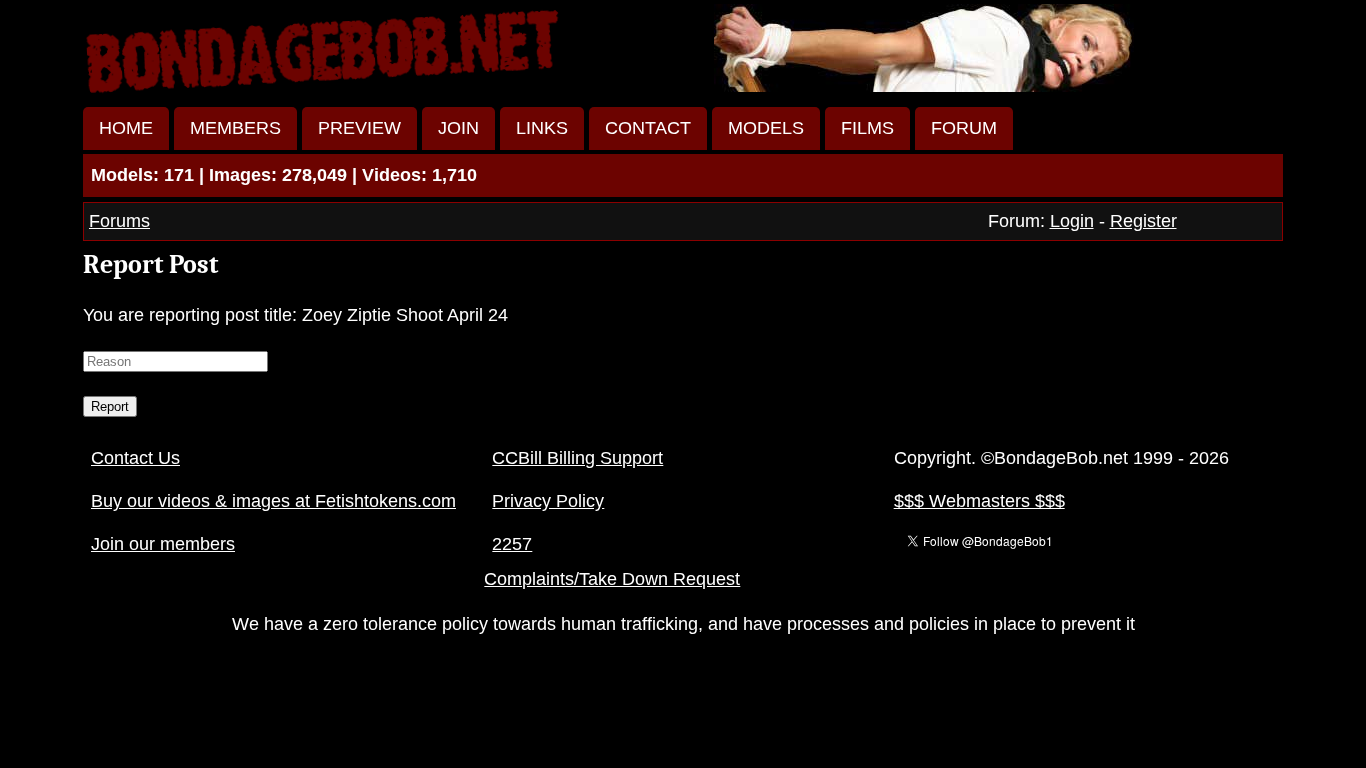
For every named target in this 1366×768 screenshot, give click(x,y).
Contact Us (135, 458)
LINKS (542, 128)
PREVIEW (359, 128)
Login (1072, 221)
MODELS (766, 128)
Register (1143, 221)
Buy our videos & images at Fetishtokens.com (273, 501)
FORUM (964, 128)
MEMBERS (235, 128)
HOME (126, 128)
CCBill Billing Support (577, 458)
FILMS (867, 128)
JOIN (458, 128)
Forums (119, 221)
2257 (512, 544)
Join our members (163, 544)
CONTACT (648, 128)
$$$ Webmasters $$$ (979, 501)
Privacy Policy (548, 501)
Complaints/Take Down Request (612, 579)
